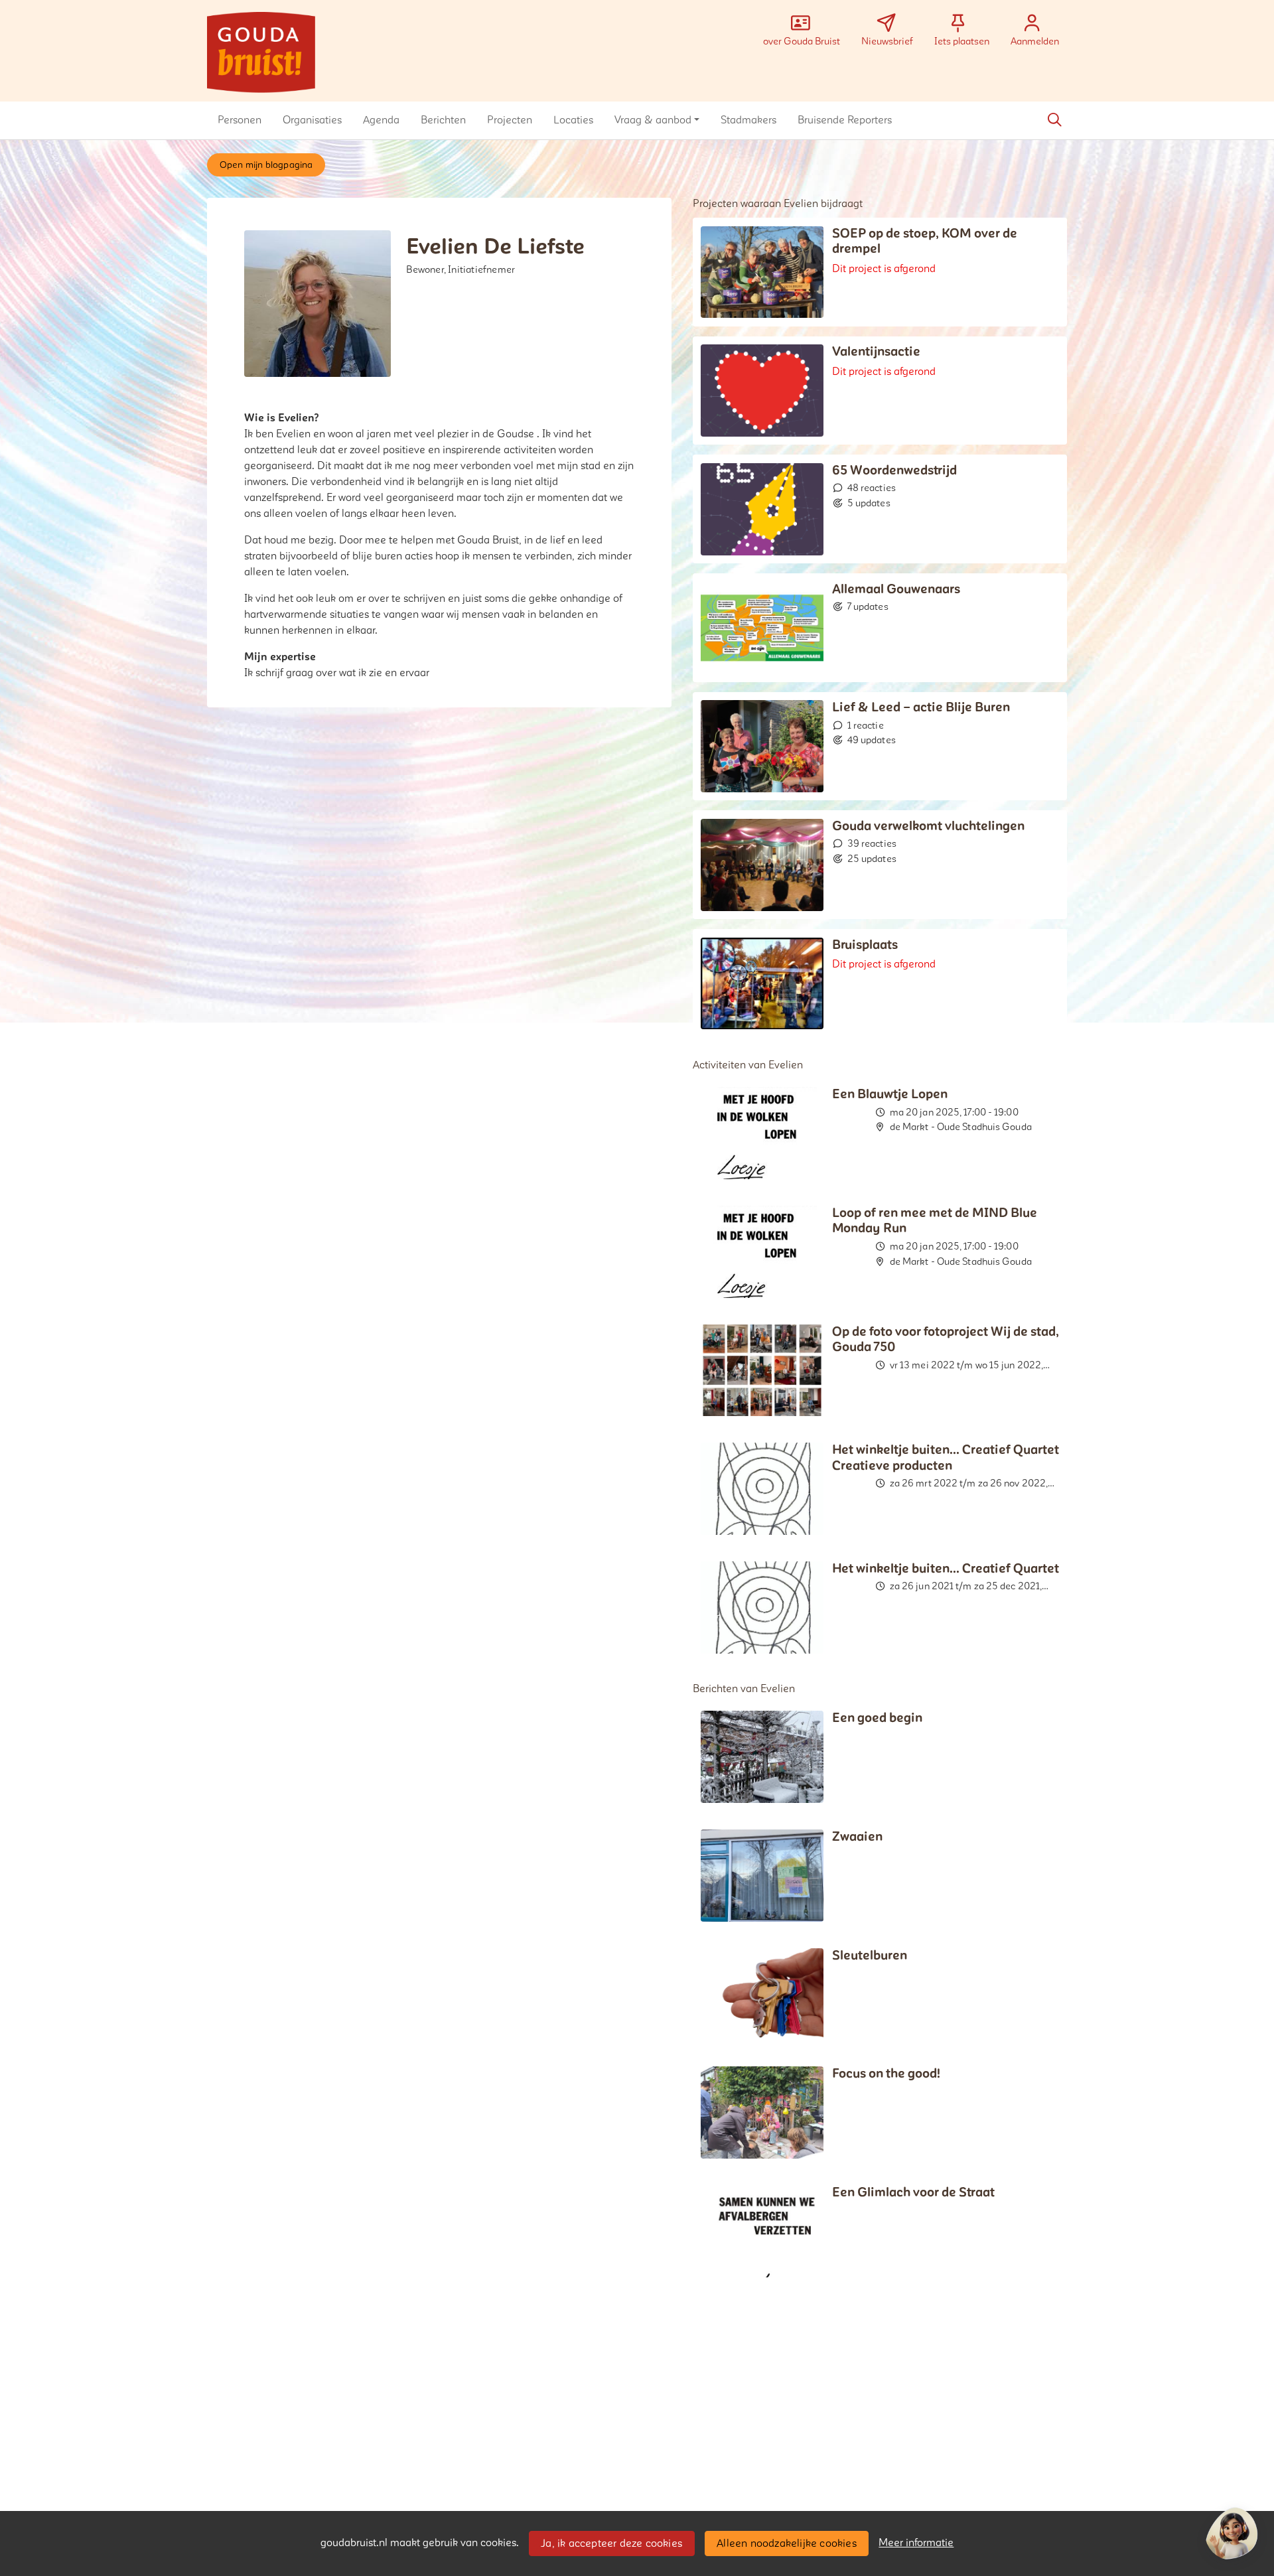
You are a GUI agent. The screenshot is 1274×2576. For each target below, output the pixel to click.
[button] (240, 120)
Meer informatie (916, 2543)
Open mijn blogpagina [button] (266, 165)
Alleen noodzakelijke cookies (787, 2543)
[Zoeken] (1054, 120)
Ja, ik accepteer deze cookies (611, 2543)
